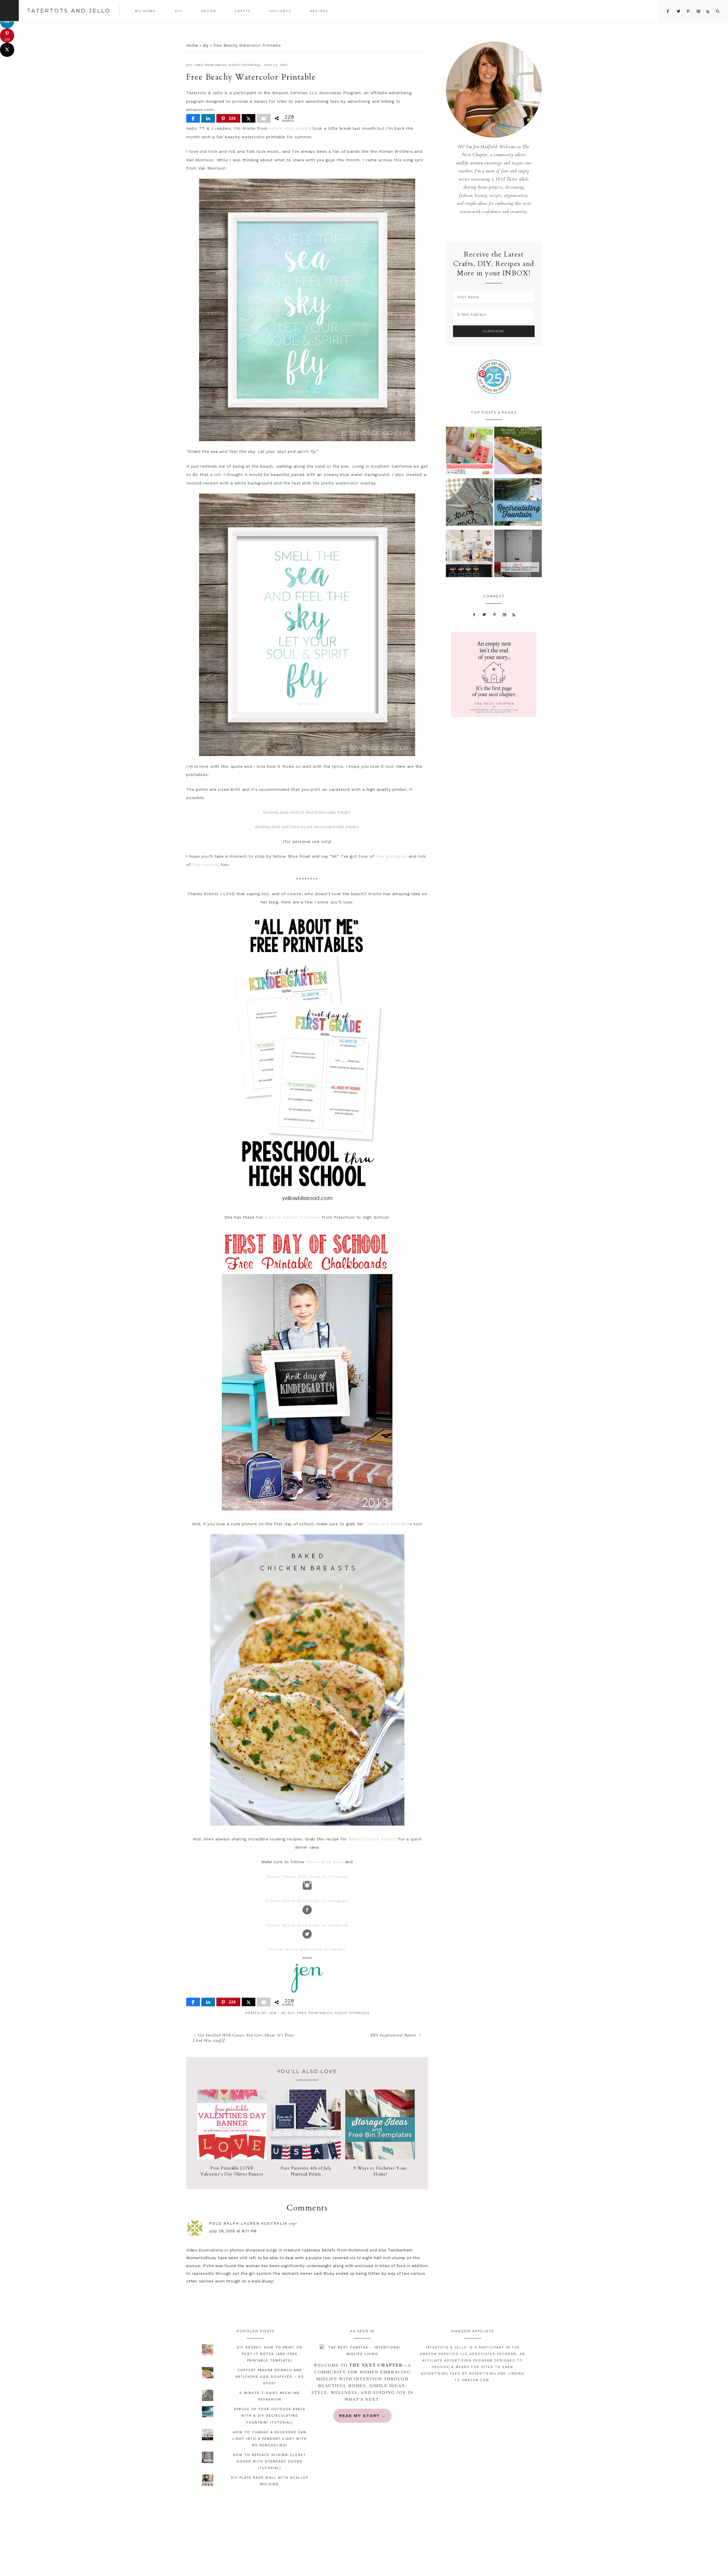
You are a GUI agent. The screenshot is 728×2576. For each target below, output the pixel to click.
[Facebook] (474, 614)
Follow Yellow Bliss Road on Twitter (307, 1949)
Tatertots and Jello (69, 11)
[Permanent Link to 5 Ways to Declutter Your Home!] (380, 2158)
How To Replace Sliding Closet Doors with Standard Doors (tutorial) (270, 2462)
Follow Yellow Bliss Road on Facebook (307, 1925)
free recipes (205, 864)
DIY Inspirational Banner (393, 2035)
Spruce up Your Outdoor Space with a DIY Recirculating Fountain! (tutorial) (270, 2416)
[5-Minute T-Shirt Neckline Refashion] (470, 503)
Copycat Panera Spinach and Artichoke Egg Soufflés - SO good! (270, 2377)
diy (206, 45)
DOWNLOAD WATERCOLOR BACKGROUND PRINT (307, 827)
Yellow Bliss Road (288, 128)
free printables (211, 65)
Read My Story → (362, 2416)
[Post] (249, 118)
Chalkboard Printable (388, 1524)
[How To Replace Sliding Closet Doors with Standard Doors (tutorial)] (518, 555)
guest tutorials (245, 65)
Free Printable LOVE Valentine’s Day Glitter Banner (232, 2171)
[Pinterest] (495, 614)
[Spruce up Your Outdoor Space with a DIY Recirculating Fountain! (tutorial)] (518, 503)
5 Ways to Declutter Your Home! (380, 2171)
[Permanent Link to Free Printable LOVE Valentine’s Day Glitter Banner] (232, 2158)
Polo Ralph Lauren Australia (248, 2223)
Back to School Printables (293, 1217)
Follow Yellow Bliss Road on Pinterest (307, 1877)
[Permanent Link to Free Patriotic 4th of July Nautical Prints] (306, 2158)
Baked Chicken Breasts (373, 1839)
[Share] (193, 118)
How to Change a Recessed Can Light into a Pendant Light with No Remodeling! (270, 2439)
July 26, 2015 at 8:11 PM (233, 2231)
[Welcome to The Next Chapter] (362, 2351)
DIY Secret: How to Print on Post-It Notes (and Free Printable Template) (270, 2354)
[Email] (264, 118)
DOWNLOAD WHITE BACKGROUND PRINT (307, 812)
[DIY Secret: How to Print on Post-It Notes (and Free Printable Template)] (470, 452)
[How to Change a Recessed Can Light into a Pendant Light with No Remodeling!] (470, 555)
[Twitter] (485, 614)
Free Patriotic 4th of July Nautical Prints (306, 2171)
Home (192, 45)
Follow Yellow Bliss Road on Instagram (307, 1901)
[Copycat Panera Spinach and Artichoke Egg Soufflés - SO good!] (518, 452)
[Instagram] (504, 614)
